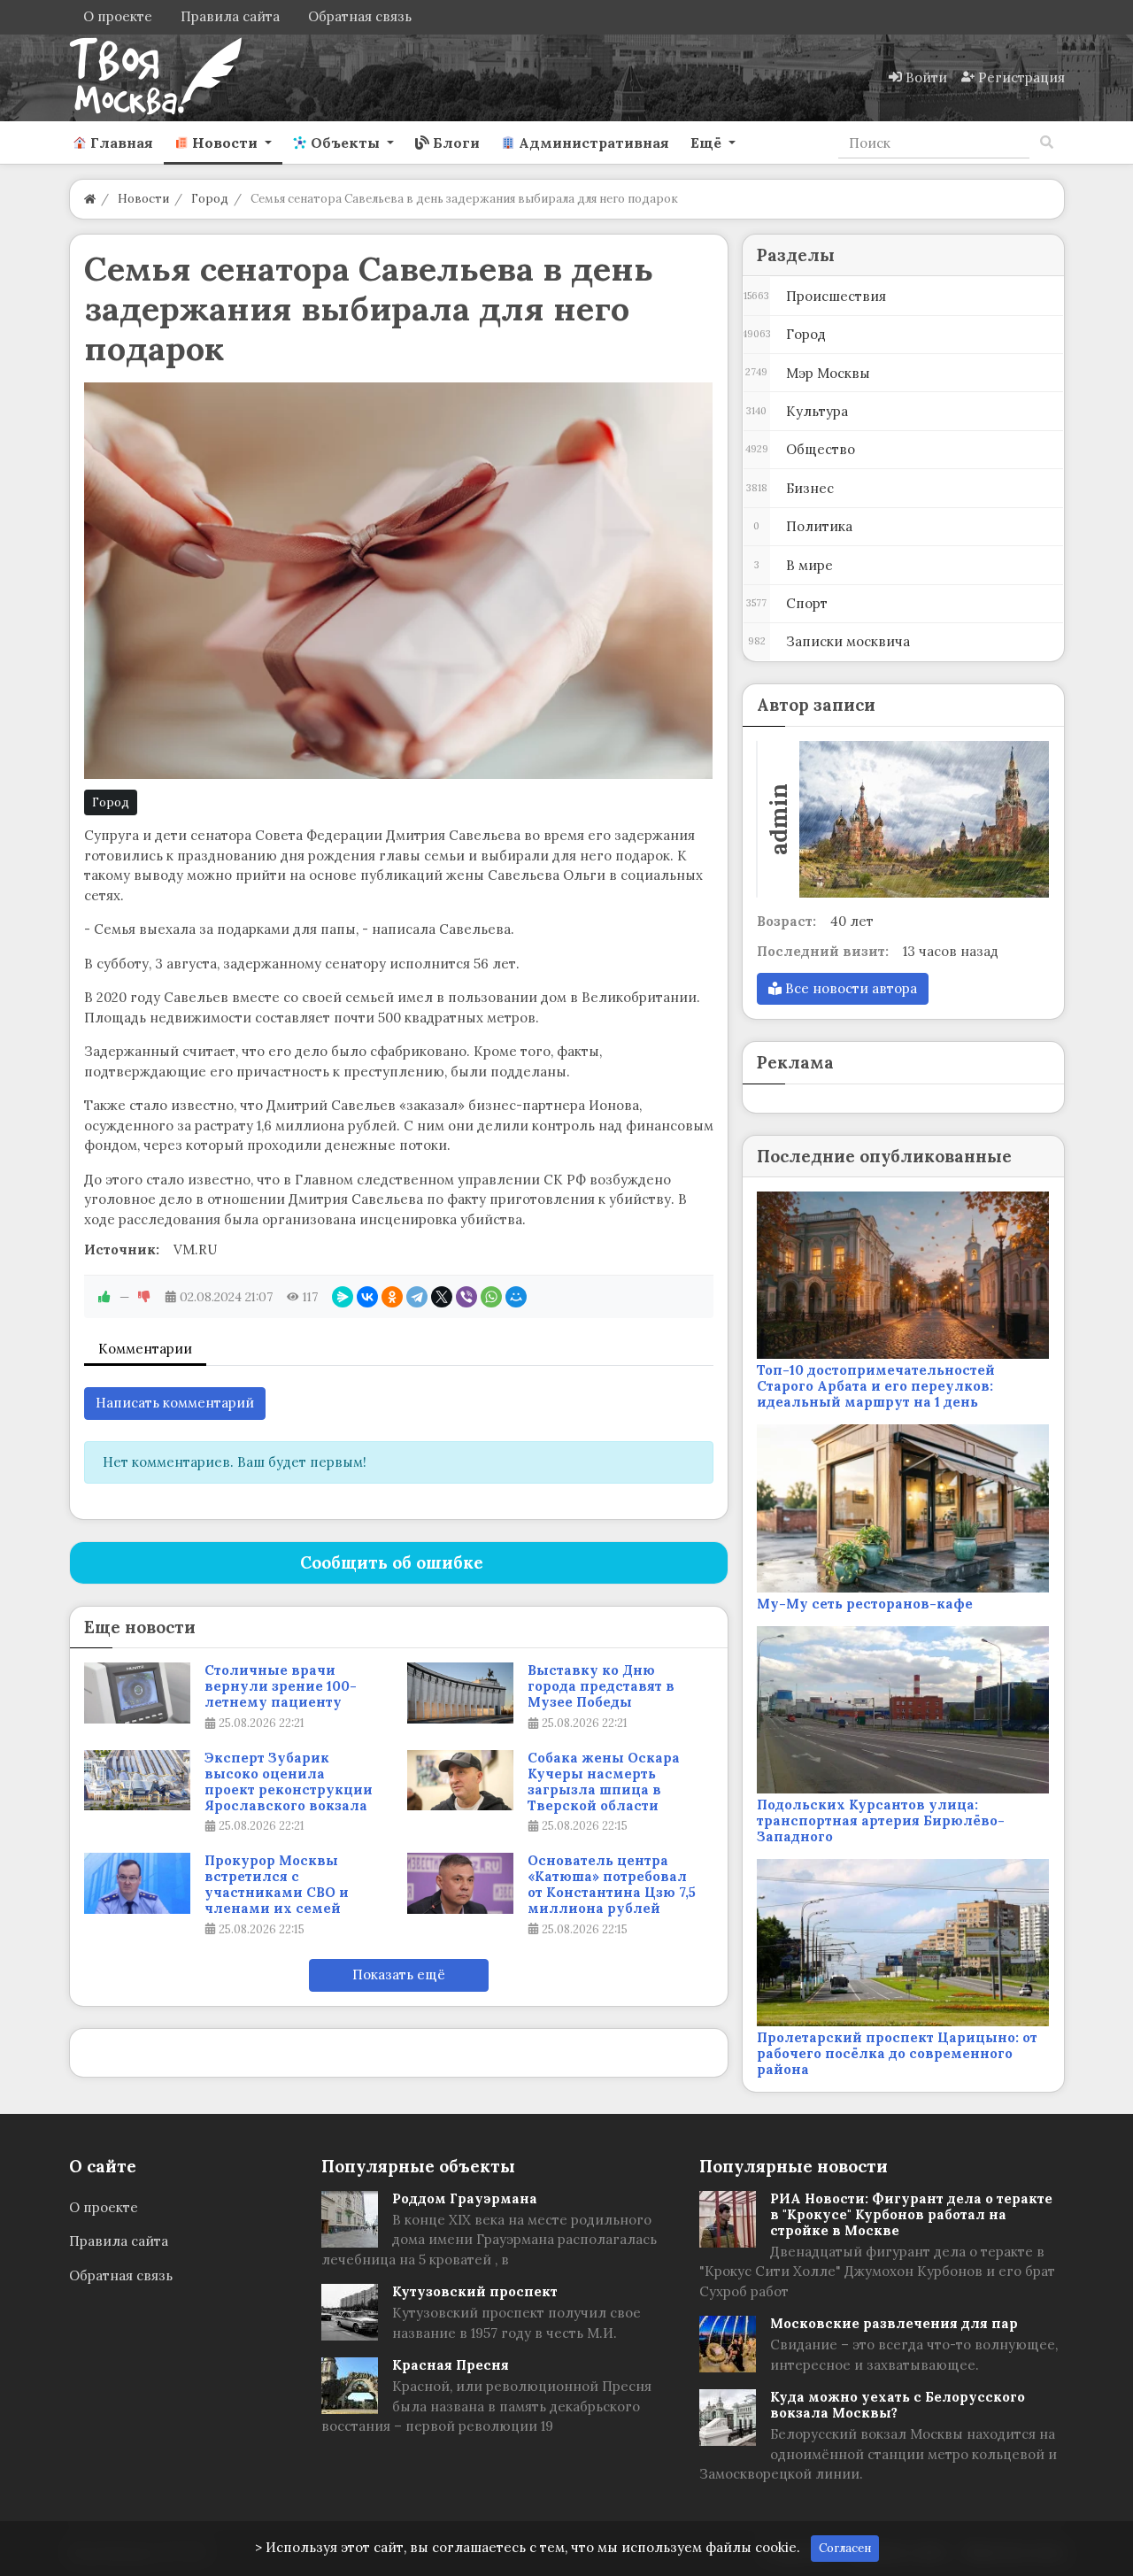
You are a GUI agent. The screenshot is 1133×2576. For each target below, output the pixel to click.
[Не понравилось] (144, 1297)
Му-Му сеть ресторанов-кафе (865, 1604)
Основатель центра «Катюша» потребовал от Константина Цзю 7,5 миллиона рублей (612, 1885)
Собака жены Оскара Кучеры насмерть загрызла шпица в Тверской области (604, 1782)
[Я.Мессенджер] (343, 1297)
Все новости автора (849, 988)
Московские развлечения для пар (894, 2323)
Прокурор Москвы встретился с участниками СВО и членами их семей (277, 1885)
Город (111, 802)
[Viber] (466, 1297)
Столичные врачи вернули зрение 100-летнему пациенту (281, 1686)
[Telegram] (417, 1297)
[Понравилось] (104, 1297)
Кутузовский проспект (475, 2291)
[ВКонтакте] (367, 1297)
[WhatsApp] (491, 1297)
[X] (442, 1297)
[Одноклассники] (392, 1297)
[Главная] (90, 199)
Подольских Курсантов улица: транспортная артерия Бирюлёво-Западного (881, 1820)
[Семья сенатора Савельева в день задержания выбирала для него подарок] (399, 581)
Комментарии (145, 1349)
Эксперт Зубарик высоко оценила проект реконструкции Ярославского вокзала (289, 1782)
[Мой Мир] (516, 1297)
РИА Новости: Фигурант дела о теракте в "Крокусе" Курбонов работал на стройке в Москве (911, 2214)
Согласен (845, 2548)
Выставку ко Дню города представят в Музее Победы (601, 1686)
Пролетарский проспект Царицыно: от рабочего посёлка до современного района (897, 2053)
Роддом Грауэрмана (465, 2198)
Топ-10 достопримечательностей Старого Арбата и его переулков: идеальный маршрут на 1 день (876, 1386)
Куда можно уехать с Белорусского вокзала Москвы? (898, 2405)
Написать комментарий (175, 1403)
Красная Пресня (451, 2365)
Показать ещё (399, 1974)
